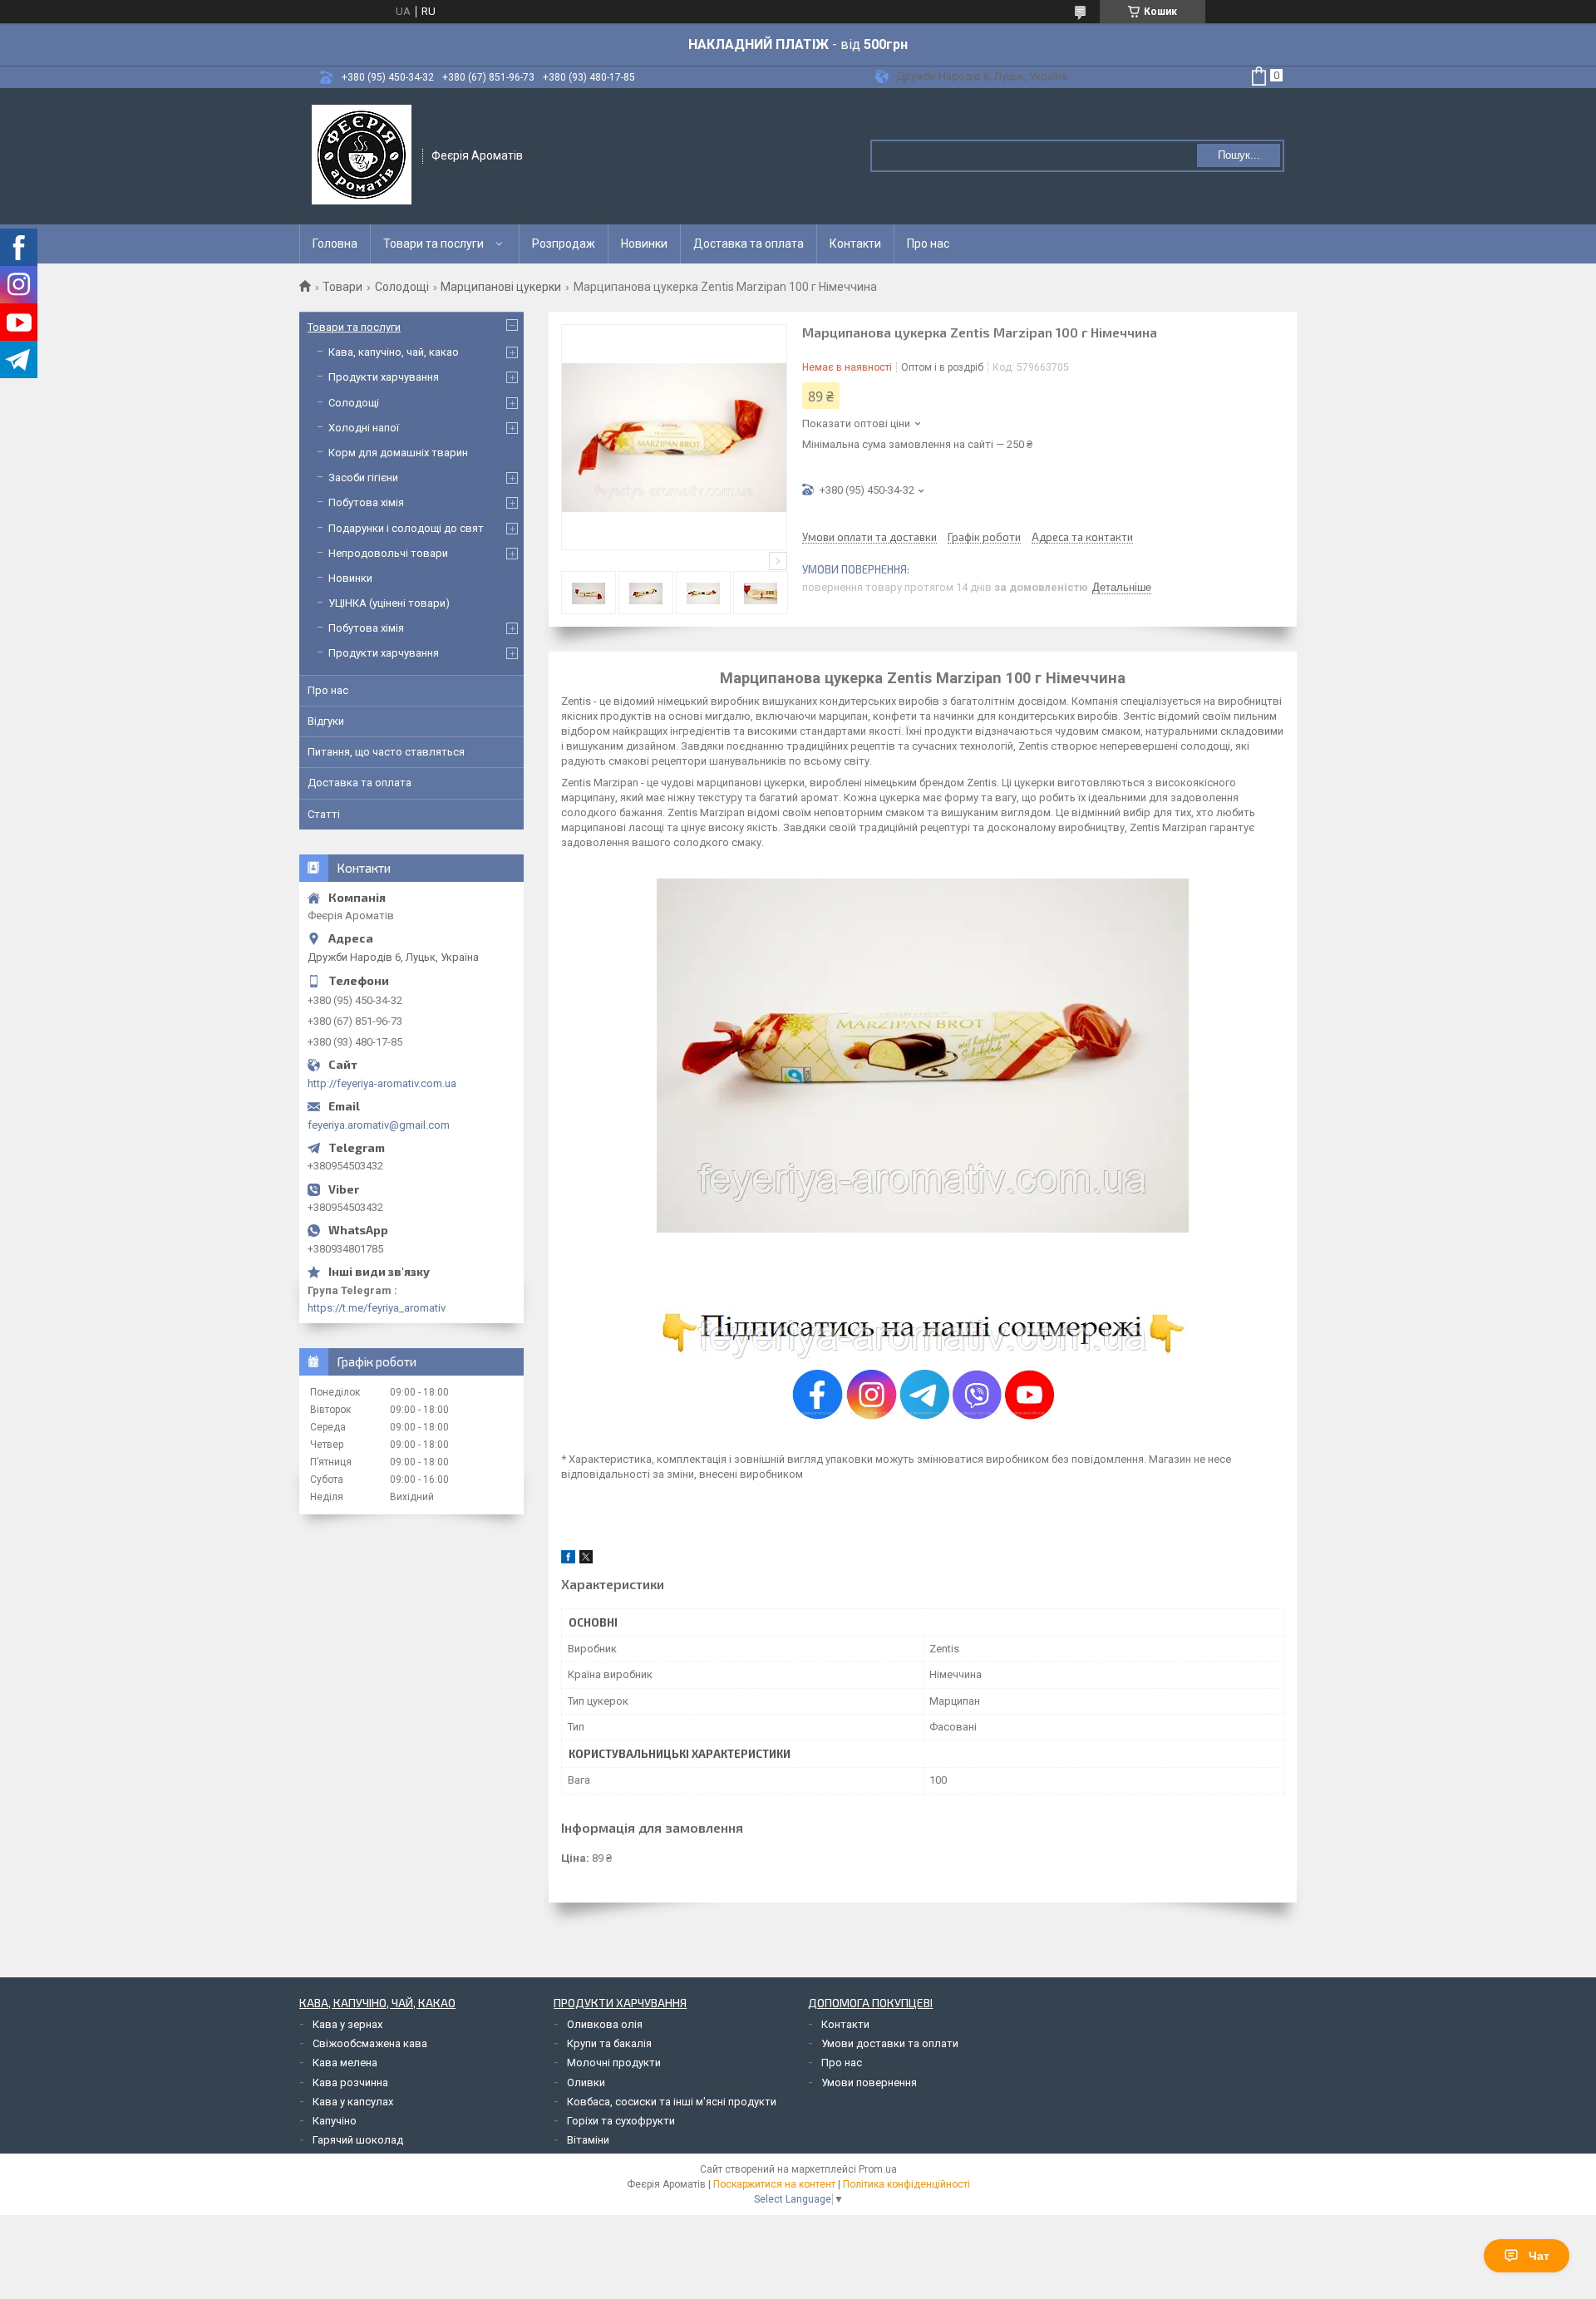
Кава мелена (345, 2063)
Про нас (928, 244)
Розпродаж (564, 244)
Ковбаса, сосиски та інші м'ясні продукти (672, 2102)
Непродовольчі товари (388, 553)
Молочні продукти (614, 2063)
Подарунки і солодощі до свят (406, 528)
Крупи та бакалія (609, 2043)
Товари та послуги (433, 244)
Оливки (586, 2082)
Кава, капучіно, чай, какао (394, 352)
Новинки (644, 244)
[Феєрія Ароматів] (362, 155)
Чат (1539, 2256)
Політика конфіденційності (906, 2184)
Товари (342, 287)
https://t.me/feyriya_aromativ (377, 1308)
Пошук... (1239, 155)
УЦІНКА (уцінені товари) (389, 603)
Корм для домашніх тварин (398, 453)
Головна (335, 244)
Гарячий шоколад (358, 2140)
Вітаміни (588, 2140)
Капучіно (335, 2121)
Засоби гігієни (363, 478)
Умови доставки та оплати (890, 2043)
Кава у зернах (347, 2024)
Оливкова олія (605, 2024)
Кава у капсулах (353, 2102)
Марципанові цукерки (501, 287)
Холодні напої (364, 428)
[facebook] (568, 1560)
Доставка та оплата (749, 244)
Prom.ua (878, 2169)
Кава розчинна (350, 2082)
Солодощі (402, 287)
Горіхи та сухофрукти (621, 2121)
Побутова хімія (366, 502)
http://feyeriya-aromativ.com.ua (382, 1083)
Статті (324, 814)
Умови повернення (869, 2082)
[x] (586, 1560)
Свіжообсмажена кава (370, 2043)
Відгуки (326, 721)
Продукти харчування (384, 377)
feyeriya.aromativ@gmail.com (379, 1125)
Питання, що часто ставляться (386, 752)
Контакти (855, 244)
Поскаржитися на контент (774, 2184)
